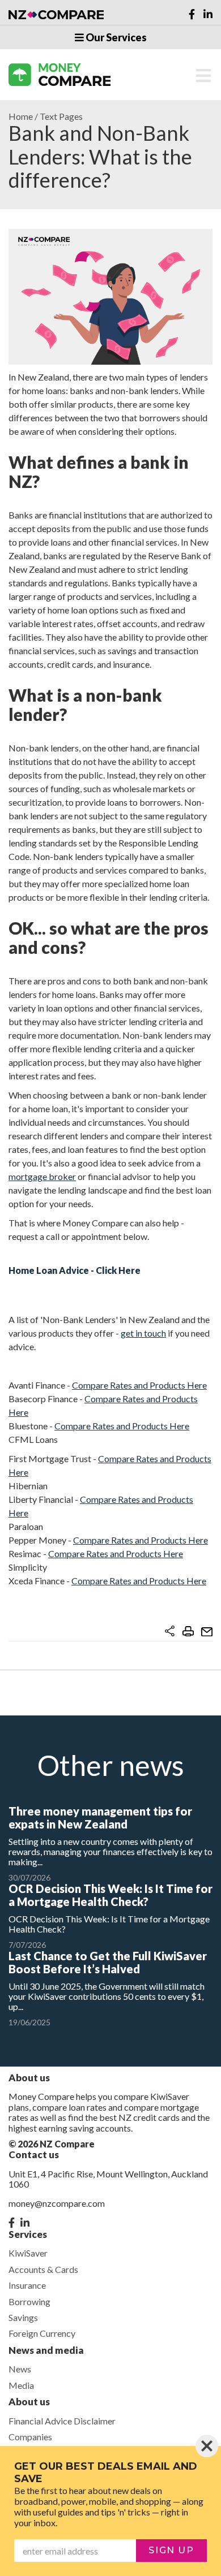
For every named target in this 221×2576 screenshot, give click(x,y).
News (20, 2369)
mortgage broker (42, 1176)
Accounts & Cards (43, 2269)
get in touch (143, 1333)
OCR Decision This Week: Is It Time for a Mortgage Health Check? (110, 1895)
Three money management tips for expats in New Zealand (100, 1818)
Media (21, 2385)
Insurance (27, 2285)
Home (21, 116)
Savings (23, 2317)
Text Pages (61, 116)
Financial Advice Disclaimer (62, 2421)
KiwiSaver (28, 2253)
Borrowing (29, 2301)
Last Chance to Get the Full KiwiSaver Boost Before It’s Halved (108, 1962)
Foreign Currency (42, 2333)
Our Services (115, 37)
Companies (30, 2437)
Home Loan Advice (49, 1270)
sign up (171, 2550)
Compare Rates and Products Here (139, 1385)
